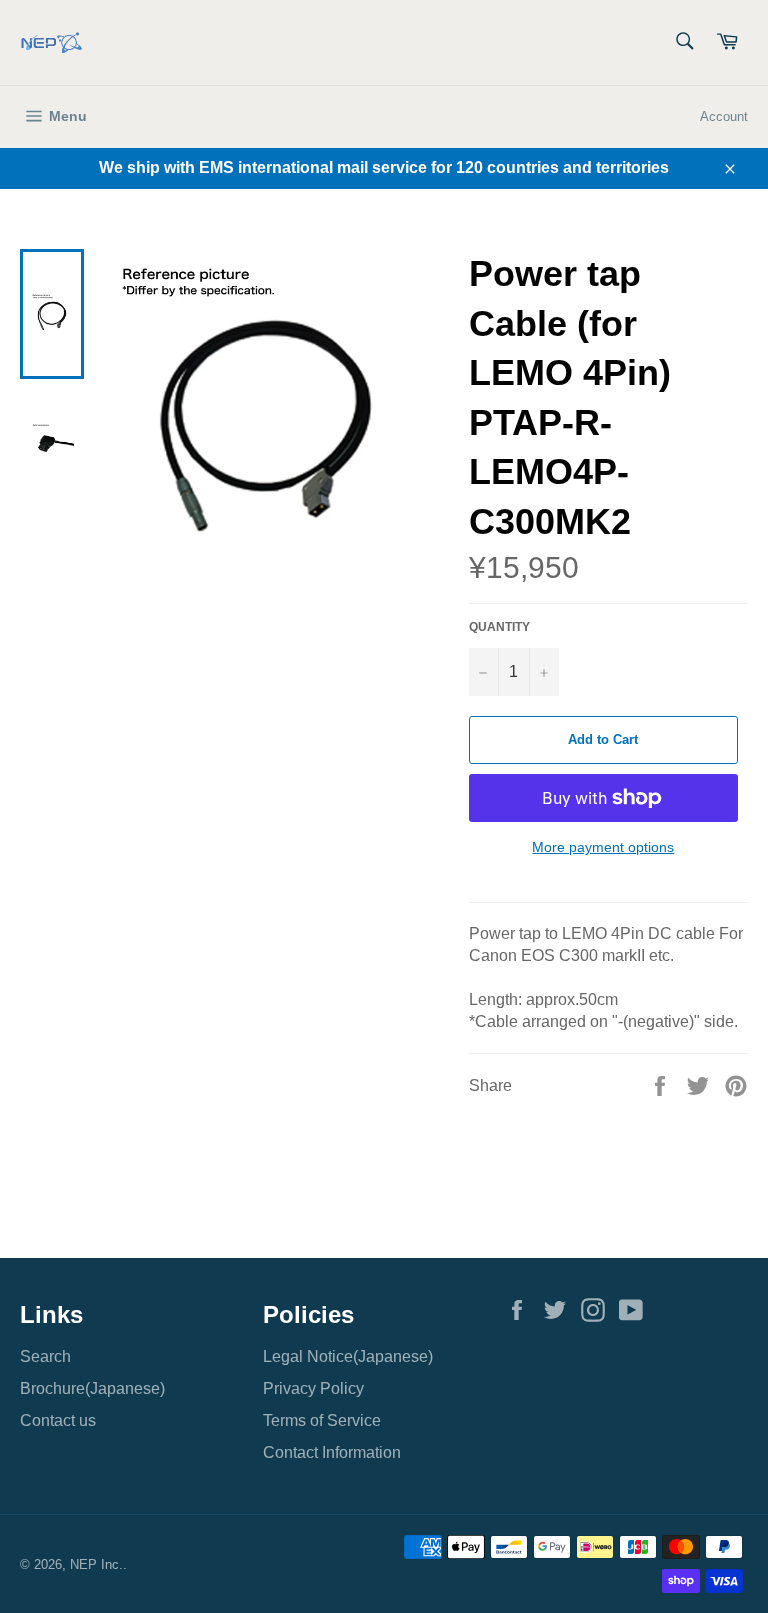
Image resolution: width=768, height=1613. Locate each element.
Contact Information (332, 1452)
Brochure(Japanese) (92, 1388)
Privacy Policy (313, 1388)
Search (45, 1356)
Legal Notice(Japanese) (348, 1356)
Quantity (499, 627)
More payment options (603, 847)
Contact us (58, 1420)
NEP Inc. (96, 1564)
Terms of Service (322, 1420)
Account (724, 116)
